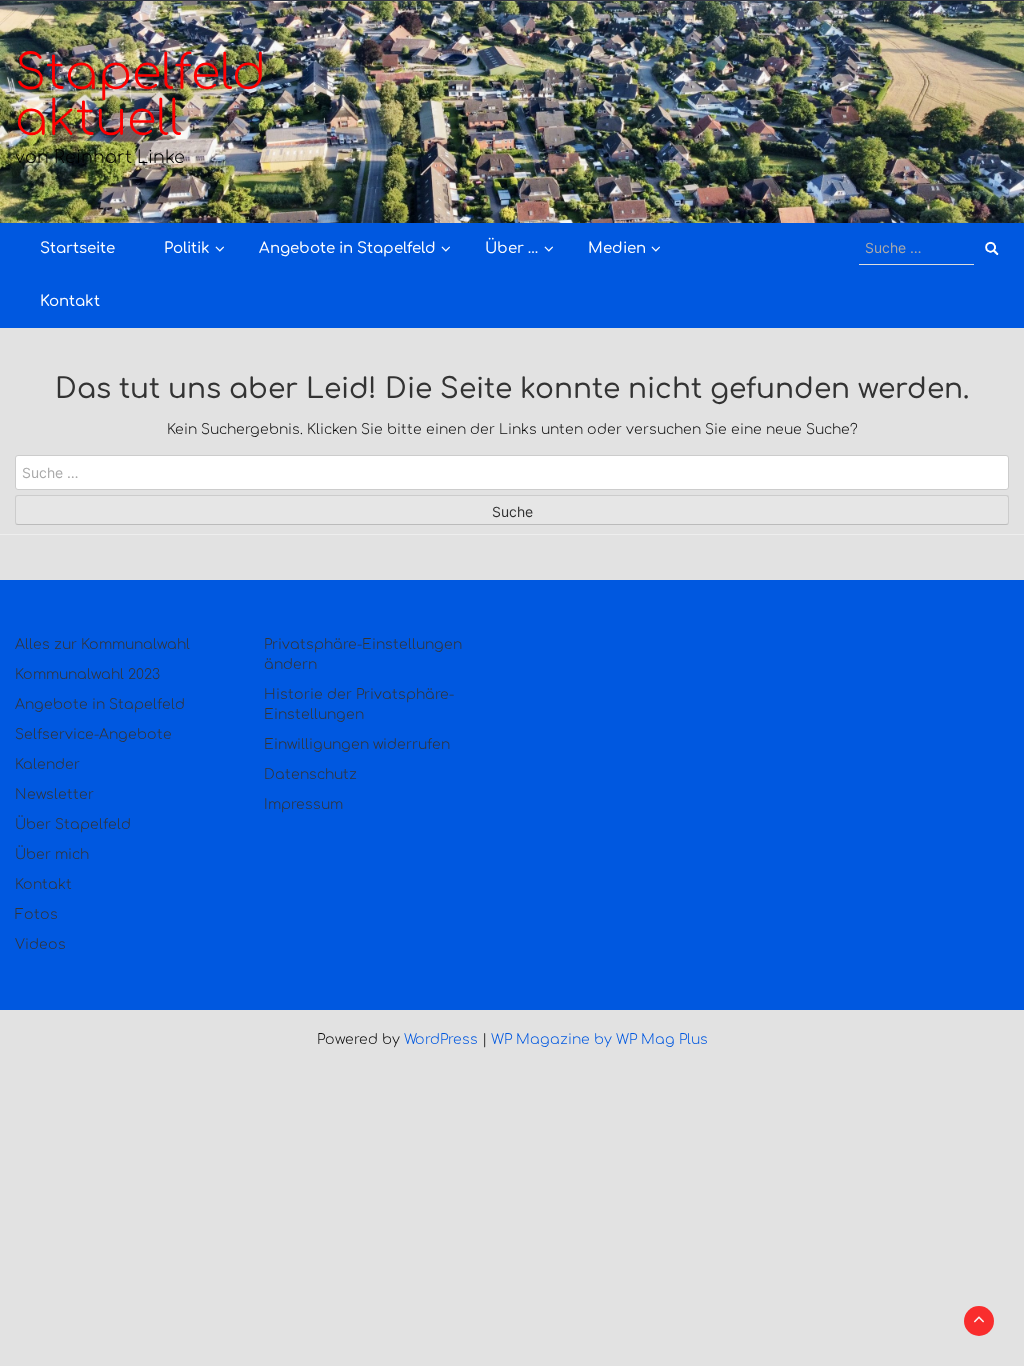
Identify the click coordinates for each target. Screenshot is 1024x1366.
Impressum (303, 804)
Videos (40, 944)
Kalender (47, 764)
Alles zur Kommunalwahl (102, 644)
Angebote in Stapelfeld (347, 248)
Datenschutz (310, 774)
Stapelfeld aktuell (140, 96)
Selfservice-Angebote (93, 734)
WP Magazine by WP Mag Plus (599, 1039)
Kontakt (70, 301)
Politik (187, 248)
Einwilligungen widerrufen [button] (357, 744)
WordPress (441, 1039)
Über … (512, 248)
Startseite (77, 248)
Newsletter (54, 794)
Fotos (36, 914)
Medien (617, 248)
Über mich (52, 854)
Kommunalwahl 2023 (87, 674)
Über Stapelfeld (73, 824)
